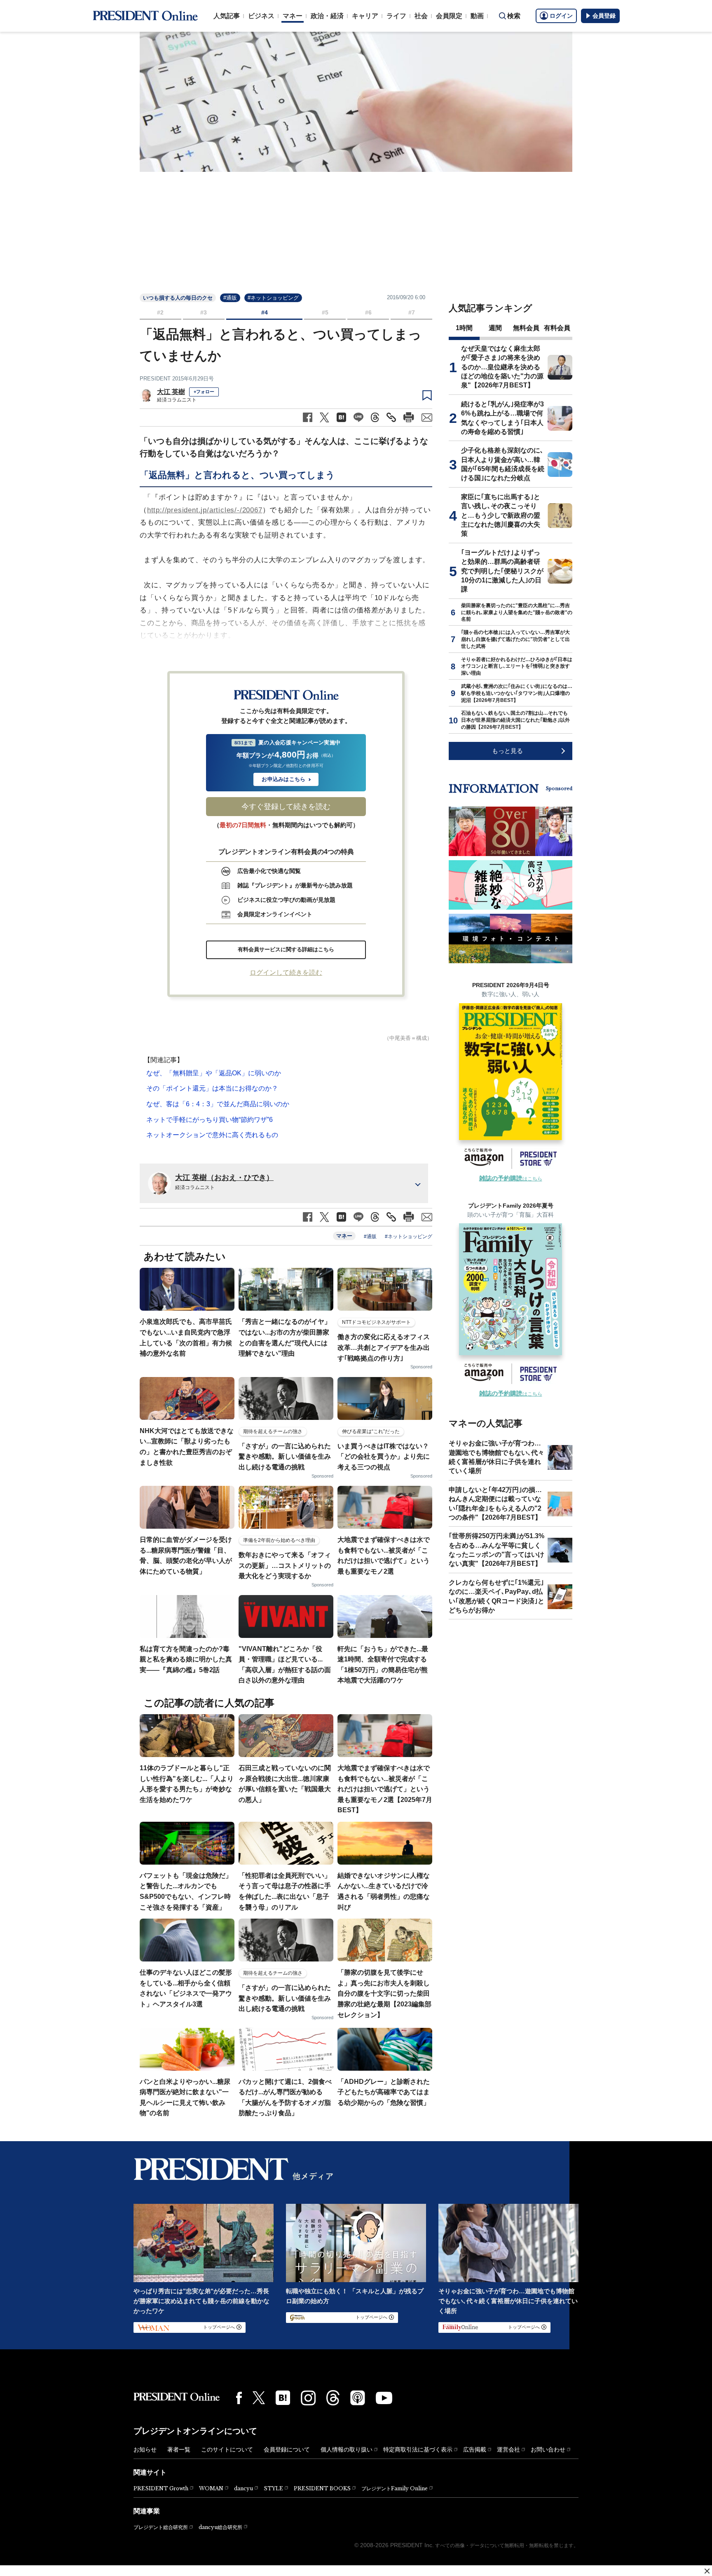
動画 (477, 16)
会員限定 (449, 16)
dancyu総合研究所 (220, 2527)
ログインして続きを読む (286, 972)
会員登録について (287, 2449)
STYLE (273, 2488)
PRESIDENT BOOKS (322, 2488)
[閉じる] (707, 2571)
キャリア (365, 16)
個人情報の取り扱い (347, 2449)
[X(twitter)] (259, 2398)
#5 (325, 312)
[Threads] (333, 2398)
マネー (293, 16)
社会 (421, 16)
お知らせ (145, 2449)
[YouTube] (384, 2398)
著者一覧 (179, 2449)
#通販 (230, 298)
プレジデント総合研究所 (161, 2527)
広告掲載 (475, 2449)
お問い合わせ (548, 2449)
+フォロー (204, 392)
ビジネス (261, 16)
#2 (160, 312)
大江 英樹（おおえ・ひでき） (224, 1178)
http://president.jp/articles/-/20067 (205, 510)
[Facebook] (239, 2398)
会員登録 (604, 16)
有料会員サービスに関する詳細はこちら (286, 949)
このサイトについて (227, 2449)
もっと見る (507, 751)
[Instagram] (308, 2398)
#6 (368, 312)
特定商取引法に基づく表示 (418, 2449)
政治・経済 (327, 16)
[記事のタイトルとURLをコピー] (391, 417)
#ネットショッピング (273, 298)
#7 (412, 312)
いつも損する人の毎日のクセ (178, 298)
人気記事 (227, 16)
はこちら (511, 1179)
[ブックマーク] (427, 396)
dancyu (244, 2488)
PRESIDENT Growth (161, 2488)
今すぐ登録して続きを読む (286, 807)
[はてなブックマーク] (283, 2398)
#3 (204, 312)
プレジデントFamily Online (395, 2488)
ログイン (561, 16)
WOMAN (211, 2488)
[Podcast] (358, 2398)
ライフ (396, 16)
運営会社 (508, 2449)
